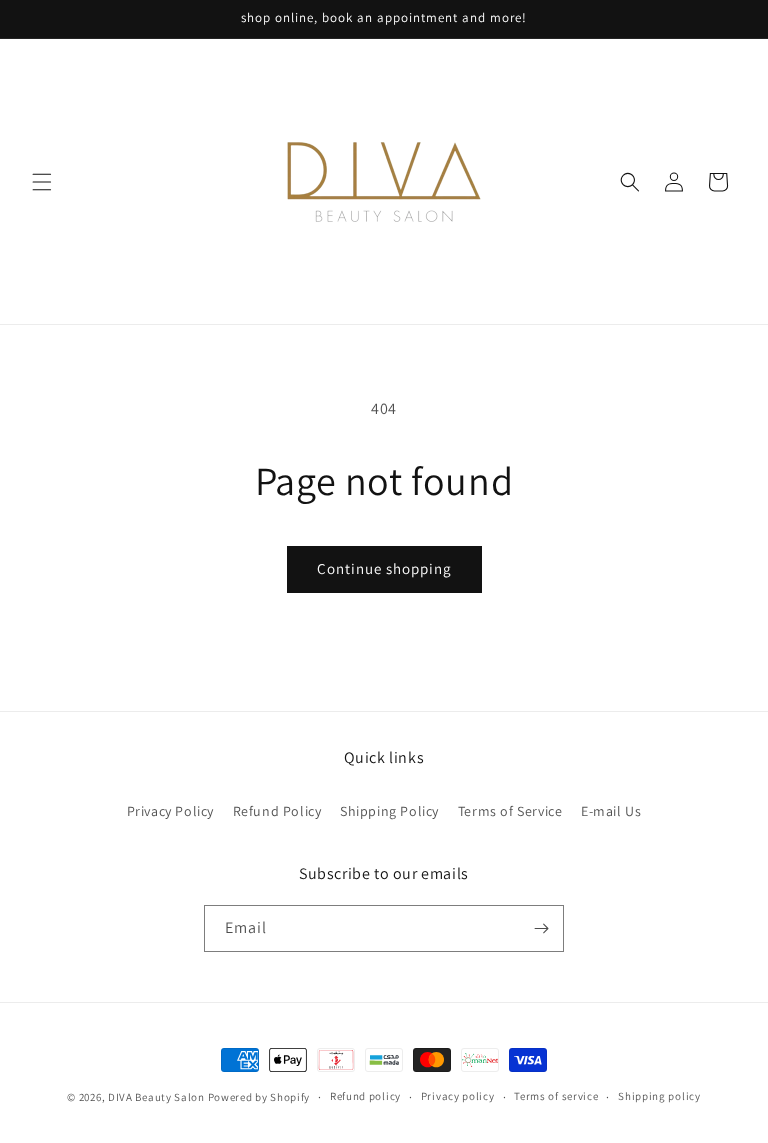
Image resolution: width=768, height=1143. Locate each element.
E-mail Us (611, 811)
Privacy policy (458, 1096)
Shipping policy (659, 1096)
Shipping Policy (389, 811)
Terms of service (556, 1096)
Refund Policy (277, 811)
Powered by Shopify (259, 1097)
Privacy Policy (170, 811)
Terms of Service (510, 811)
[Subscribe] (541, 928)
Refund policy (365, 1096)
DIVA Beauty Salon (156, 1097)
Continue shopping (384, 568)
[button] (42, 182)
